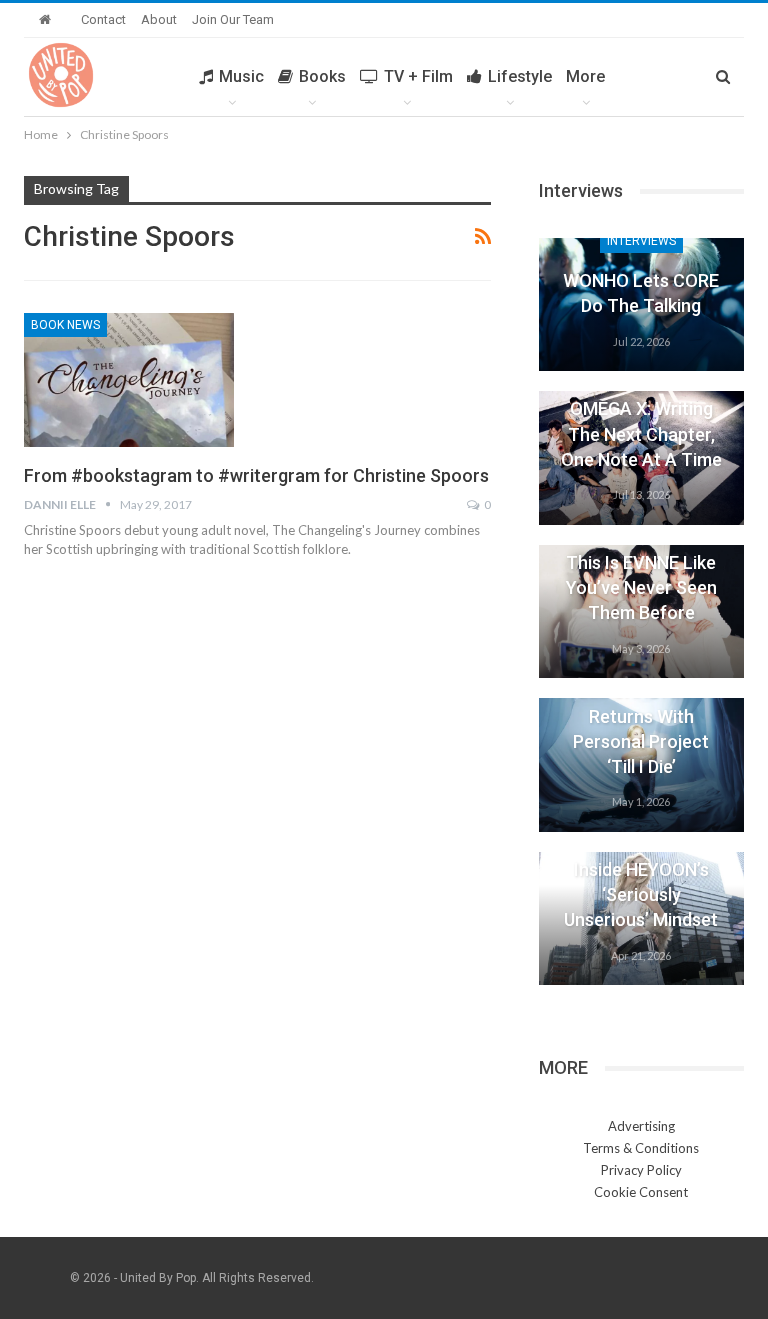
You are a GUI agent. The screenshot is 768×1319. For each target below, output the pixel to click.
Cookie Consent (641, 1192)
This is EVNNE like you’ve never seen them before (641, 587)
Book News (65, 325)
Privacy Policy (641, 1170)
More (585, 76)
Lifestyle (520, 76)
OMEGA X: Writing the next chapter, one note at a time (641, 433)
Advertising (641, 1126)
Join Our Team (233, 19)
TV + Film (418, 76)
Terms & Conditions (641, 1148)
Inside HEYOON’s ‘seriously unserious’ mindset (641, 894)
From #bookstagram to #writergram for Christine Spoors (256, 475)
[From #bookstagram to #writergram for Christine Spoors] (129, 380)
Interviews (641, 241)
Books (322, 76)
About (159, 19)
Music (241, 76)
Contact (103, 19)
